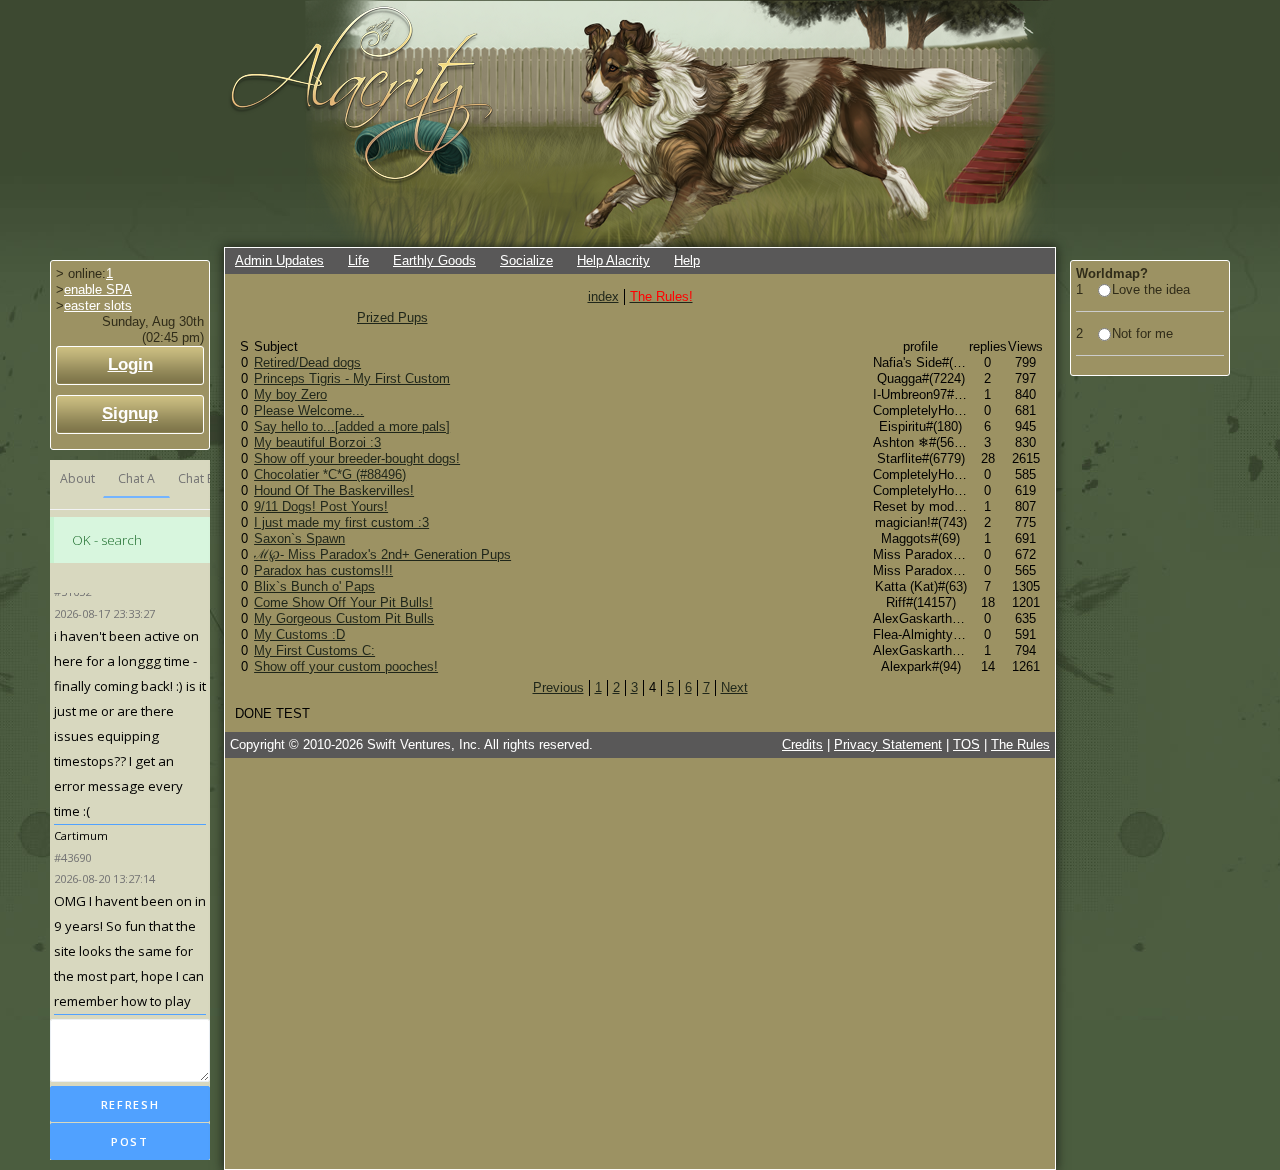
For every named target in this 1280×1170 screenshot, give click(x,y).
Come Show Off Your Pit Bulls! (343, 602)
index (603, 296)
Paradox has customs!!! (323, 570)
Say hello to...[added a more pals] (352, 426)
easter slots (98, 305)
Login (130, 364)
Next (734, 687)
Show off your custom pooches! (346, 666)
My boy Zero (290, 394)
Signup (130, 413)
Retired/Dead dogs (307, 362)
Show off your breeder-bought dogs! (357, 458)
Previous (558, 687)
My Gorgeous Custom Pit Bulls (344, 618)
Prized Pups (392, 317)
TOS (966, 744)
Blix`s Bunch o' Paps (314, 586)
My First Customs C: (314, 650)
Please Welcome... (309, 410)
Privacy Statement (888, 744)
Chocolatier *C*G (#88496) (330, 474)
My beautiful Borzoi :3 (317, 442)
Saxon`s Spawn (299, 538)
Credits (802, 744)
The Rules (1020, 744)
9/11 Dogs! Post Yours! (321, 506)
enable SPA (98, 289)
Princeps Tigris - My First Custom (352, 378)
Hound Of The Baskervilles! (334, 490)
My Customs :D (299, 634)
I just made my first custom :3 (341, 522)
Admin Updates (279, 260)
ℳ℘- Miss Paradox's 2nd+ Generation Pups (382, 554)
